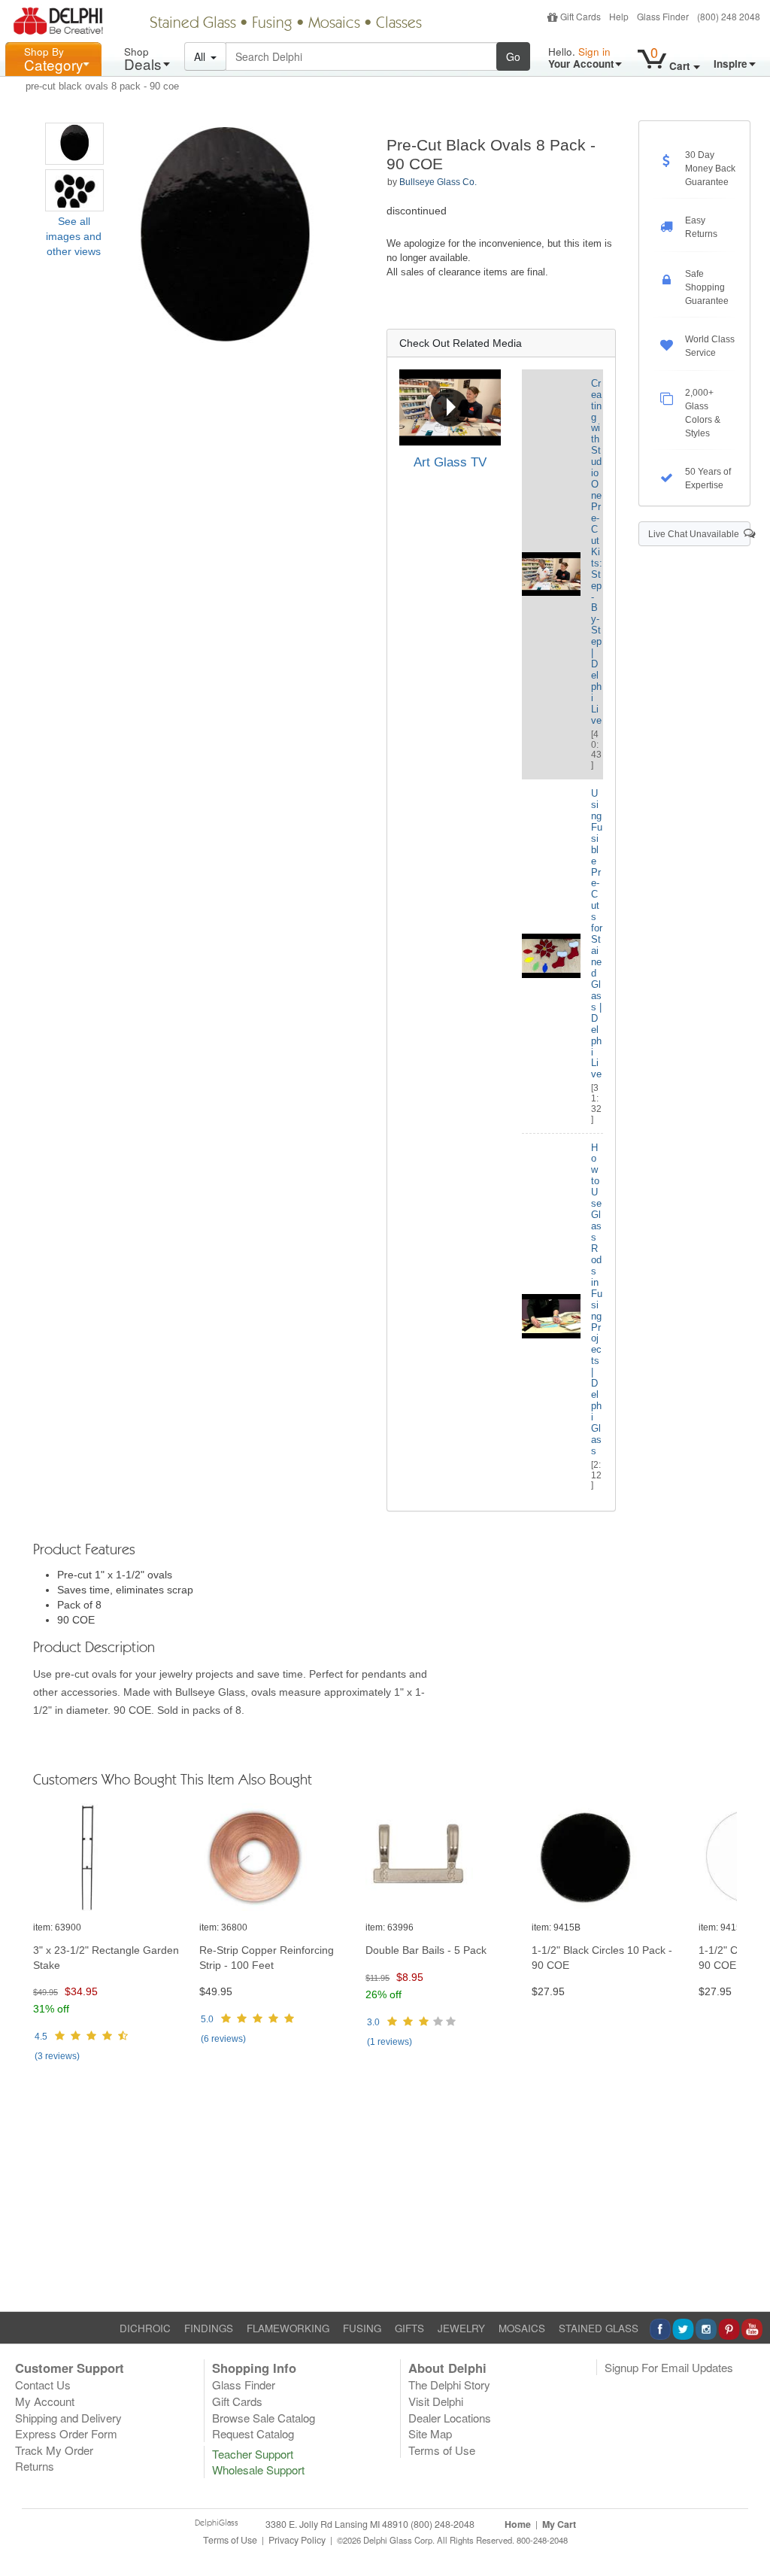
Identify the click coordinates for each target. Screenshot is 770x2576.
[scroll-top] (747, 2547)
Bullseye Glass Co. (438, 182)
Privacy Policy (297, 2540)
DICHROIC (145, 2328)
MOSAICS (522, 2328)
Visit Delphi (436, 2401)
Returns (35, 2466)
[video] (450, 408)
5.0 (207, 2019)
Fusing (272, 24)
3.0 (373, 2022)
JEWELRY (461, 2328)
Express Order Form (66, 2433)
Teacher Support (253, 2454)
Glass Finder (663, 16)
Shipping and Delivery (68, 2418)
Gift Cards (581, 16)
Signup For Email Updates (669, 2367)
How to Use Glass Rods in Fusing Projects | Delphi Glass (597, 1299)
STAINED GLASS (599, 2328)
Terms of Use (442, 2450)
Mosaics (334, 24)
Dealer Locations (450, 2418)
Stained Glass (193, 24)
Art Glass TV (450, 462)
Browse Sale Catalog (264, 2418)
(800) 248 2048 (729, 16)
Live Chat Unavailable (696, 534)
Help (619, 16)
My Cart (559, 2524)
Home (518, 2524)
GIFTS (409, 2328)
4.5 (41, 2037)
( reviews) (57, 2056)
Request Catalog (253, 2433)
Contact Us (43, 2385)
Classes (399, 24)
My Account (45, 2401)
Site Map (430, 2433)
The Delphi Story (449, 2385)
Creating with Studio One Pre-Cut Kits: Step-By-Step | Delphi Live (597, 552)
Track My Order (54, 2450)
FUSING (362, 2328)
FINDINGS (209, 2328)
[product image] (111, 1858)
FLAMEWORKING (288, 2328)
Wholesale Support (258, 2470)
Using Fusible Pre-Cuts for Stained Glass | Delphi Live (597, 934)
